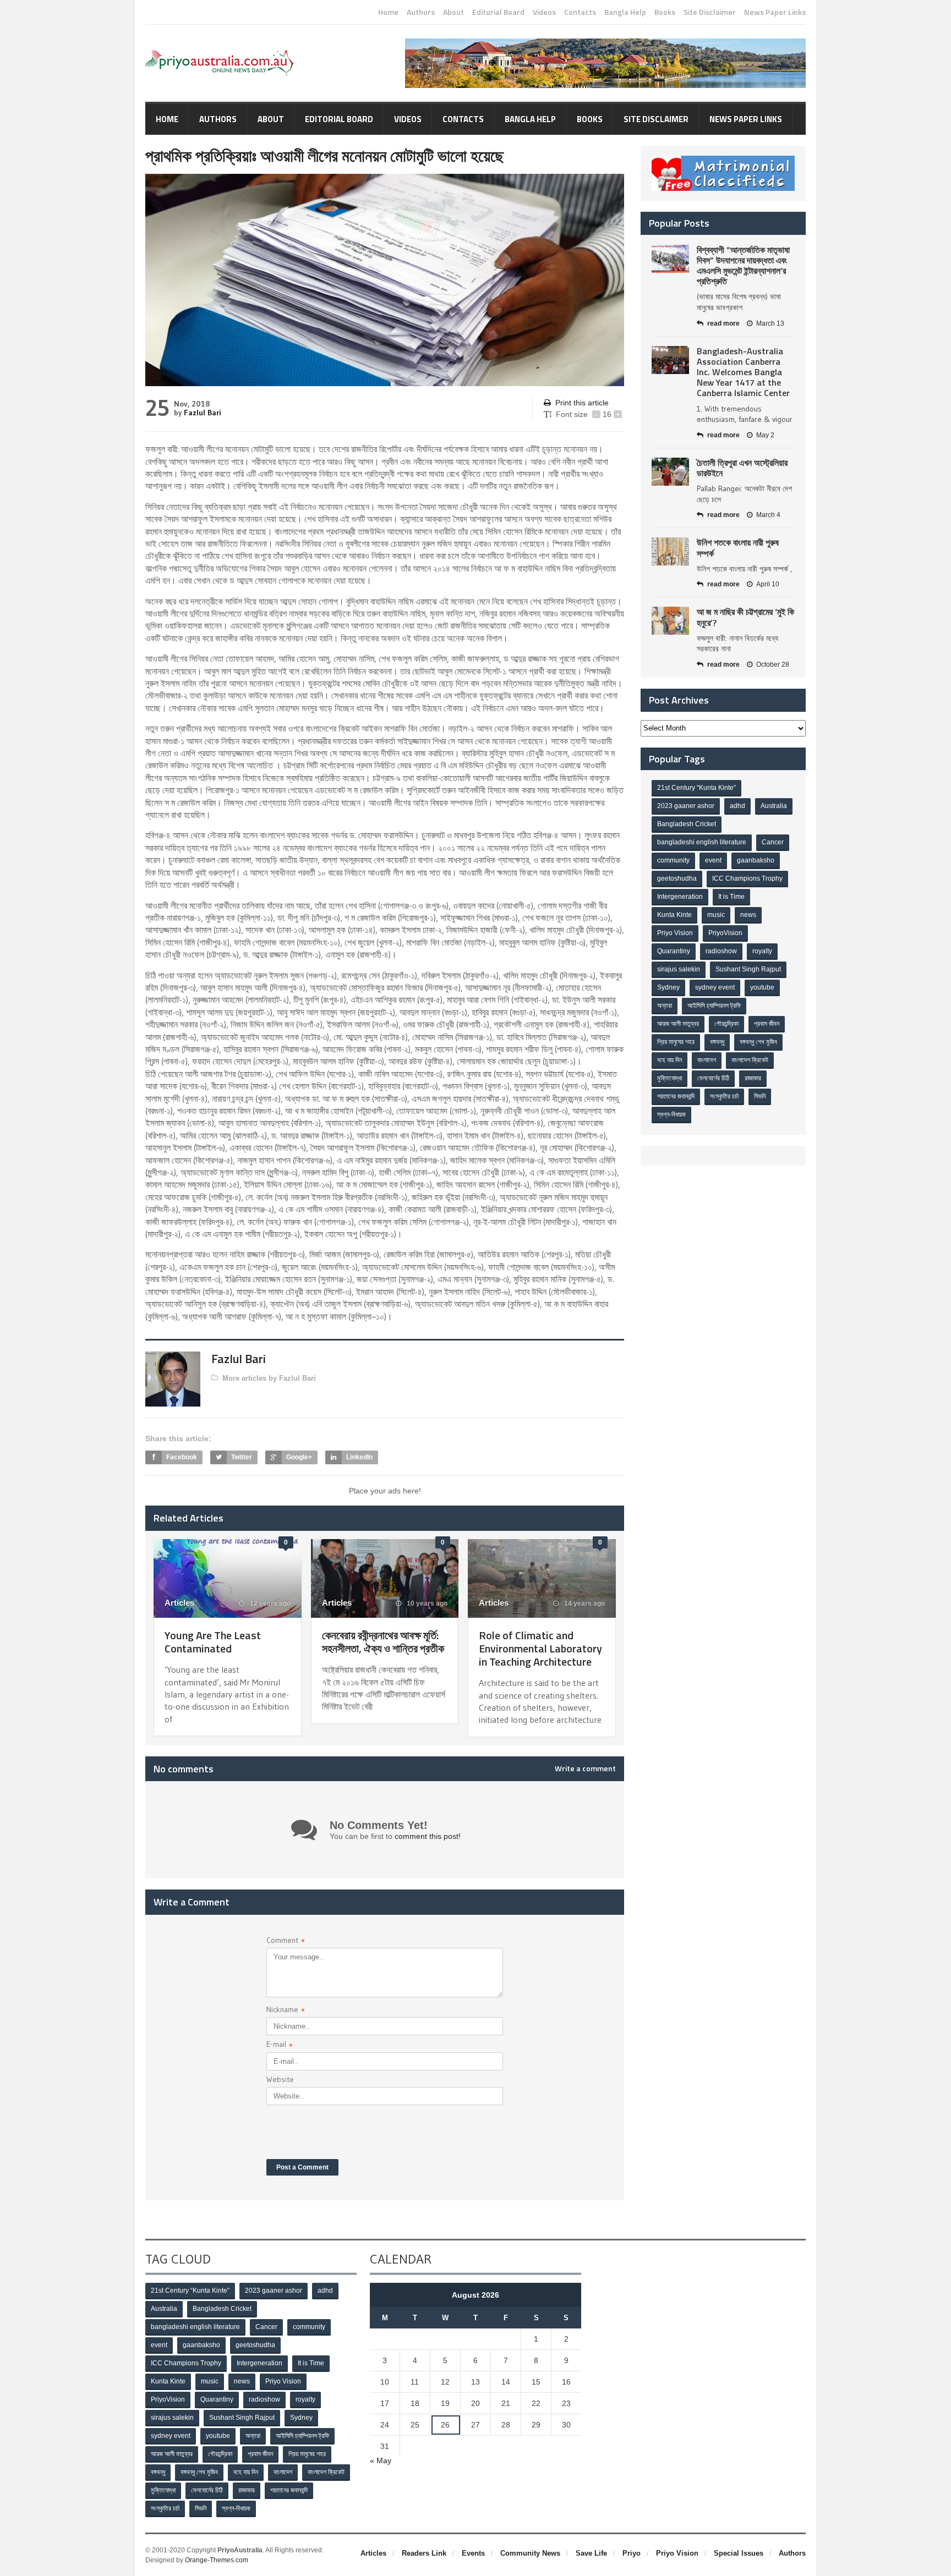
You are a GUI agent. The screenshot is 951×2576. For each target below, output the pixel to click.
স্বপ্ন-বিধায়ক (671, 1114)
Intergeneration (680, 897)
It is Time (731, 897)
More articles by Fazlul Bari (269, 1378)
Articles (179, 1603)
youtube (762, 987)
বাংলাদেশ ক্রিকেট (750, 1060)
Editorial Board (498, 12)
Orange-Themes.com (217, 2560)
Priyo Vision (675, 933)
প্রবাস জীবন (767, 1024)
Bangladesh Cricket (687, 824)
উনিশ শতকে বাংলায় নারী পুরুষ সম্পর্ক (738, 548)
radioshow (721, 951)
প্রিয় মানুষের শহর (676, 1042)
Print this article (582, 403)
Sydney (668, 987)
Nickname (286, 2011)
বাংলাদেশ (707, 1060)
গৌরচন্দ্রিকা (726, 1024)
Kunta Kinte (674, 915)
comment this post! (428, 1836)
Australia (774, 806)
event (713, 860)
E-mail (280, 2045)
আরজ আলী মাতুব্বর (678, 1024)
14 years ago (584, 1603)
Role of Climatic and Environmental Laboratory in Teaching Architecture (540, 1648)
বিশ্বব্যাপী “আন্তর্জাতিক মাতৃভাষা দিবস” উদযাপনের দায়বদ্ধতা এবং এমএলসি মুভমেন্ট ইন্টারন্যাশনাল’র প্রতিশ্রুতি (743, 266)
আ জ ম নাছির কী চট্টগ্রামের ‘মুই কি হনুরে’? (745, 617)
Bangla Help (625, 12)
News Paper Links (775, 12)
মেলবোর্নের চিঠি (713, 1078)
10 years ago (426, 1603)
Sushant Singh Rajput (748, 969)
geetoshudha (677, 878)
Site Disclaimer (710, 12)
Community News (530, 2553)
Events (473, 2553)
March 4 (768, 515)
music (716, 915)
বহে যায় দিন (669, 1060)
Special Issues (739, 2553)
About (453, 12)
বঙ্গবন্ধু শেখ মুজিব (758, 1042)
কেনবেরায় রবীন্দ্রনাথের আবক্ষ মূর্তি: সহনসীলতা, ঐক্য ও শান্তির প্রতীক (383, 1642)
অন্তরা (665, 1006)
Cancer (773, 842)
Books (665, 12)
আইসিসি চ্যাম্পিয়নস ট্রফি (714, 1006)
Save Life (591, 2553)
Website (280, 2079)
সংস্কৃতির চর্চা (724, 1096)
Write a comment (585, 1768)
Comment (286, 1941)
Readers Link (424, 2553)
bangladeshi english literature (702, 842)
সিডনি (760, 1096)
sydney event (715, 987)
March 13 (770, 323)
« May (381, 2460)
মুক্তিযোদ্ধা (669, 1078)
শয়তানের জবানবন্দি (676, 1096)
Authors (421, 12)
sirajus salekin (679, 969)
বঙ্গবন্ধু (717, 1042)
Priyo (632, 2553)
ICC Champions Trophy (747, 878)
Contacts (580, 12)
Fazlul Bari (203, 413)
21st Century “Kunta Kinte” (696, 788)
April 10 (768, 584)
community (673, 860)
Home (388, 12)
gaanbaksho (756, 860)
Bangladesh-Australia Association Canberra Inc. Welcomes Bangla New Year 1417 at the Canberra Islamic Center (743, 372)
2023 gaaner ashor (686, 806)
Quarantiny (674, 951)
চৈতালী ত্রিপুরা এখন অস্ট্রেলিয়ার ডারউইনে (742, 468)
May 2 (765, 435)
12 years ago (269, 1603)
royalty (762, 951)
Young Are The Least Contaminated (213, 1642)
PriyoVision (725, 933)
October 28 (773, 664)
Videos (544, 12)
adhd (737, 806)
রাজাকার (753, 1078)
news (748, 915)
